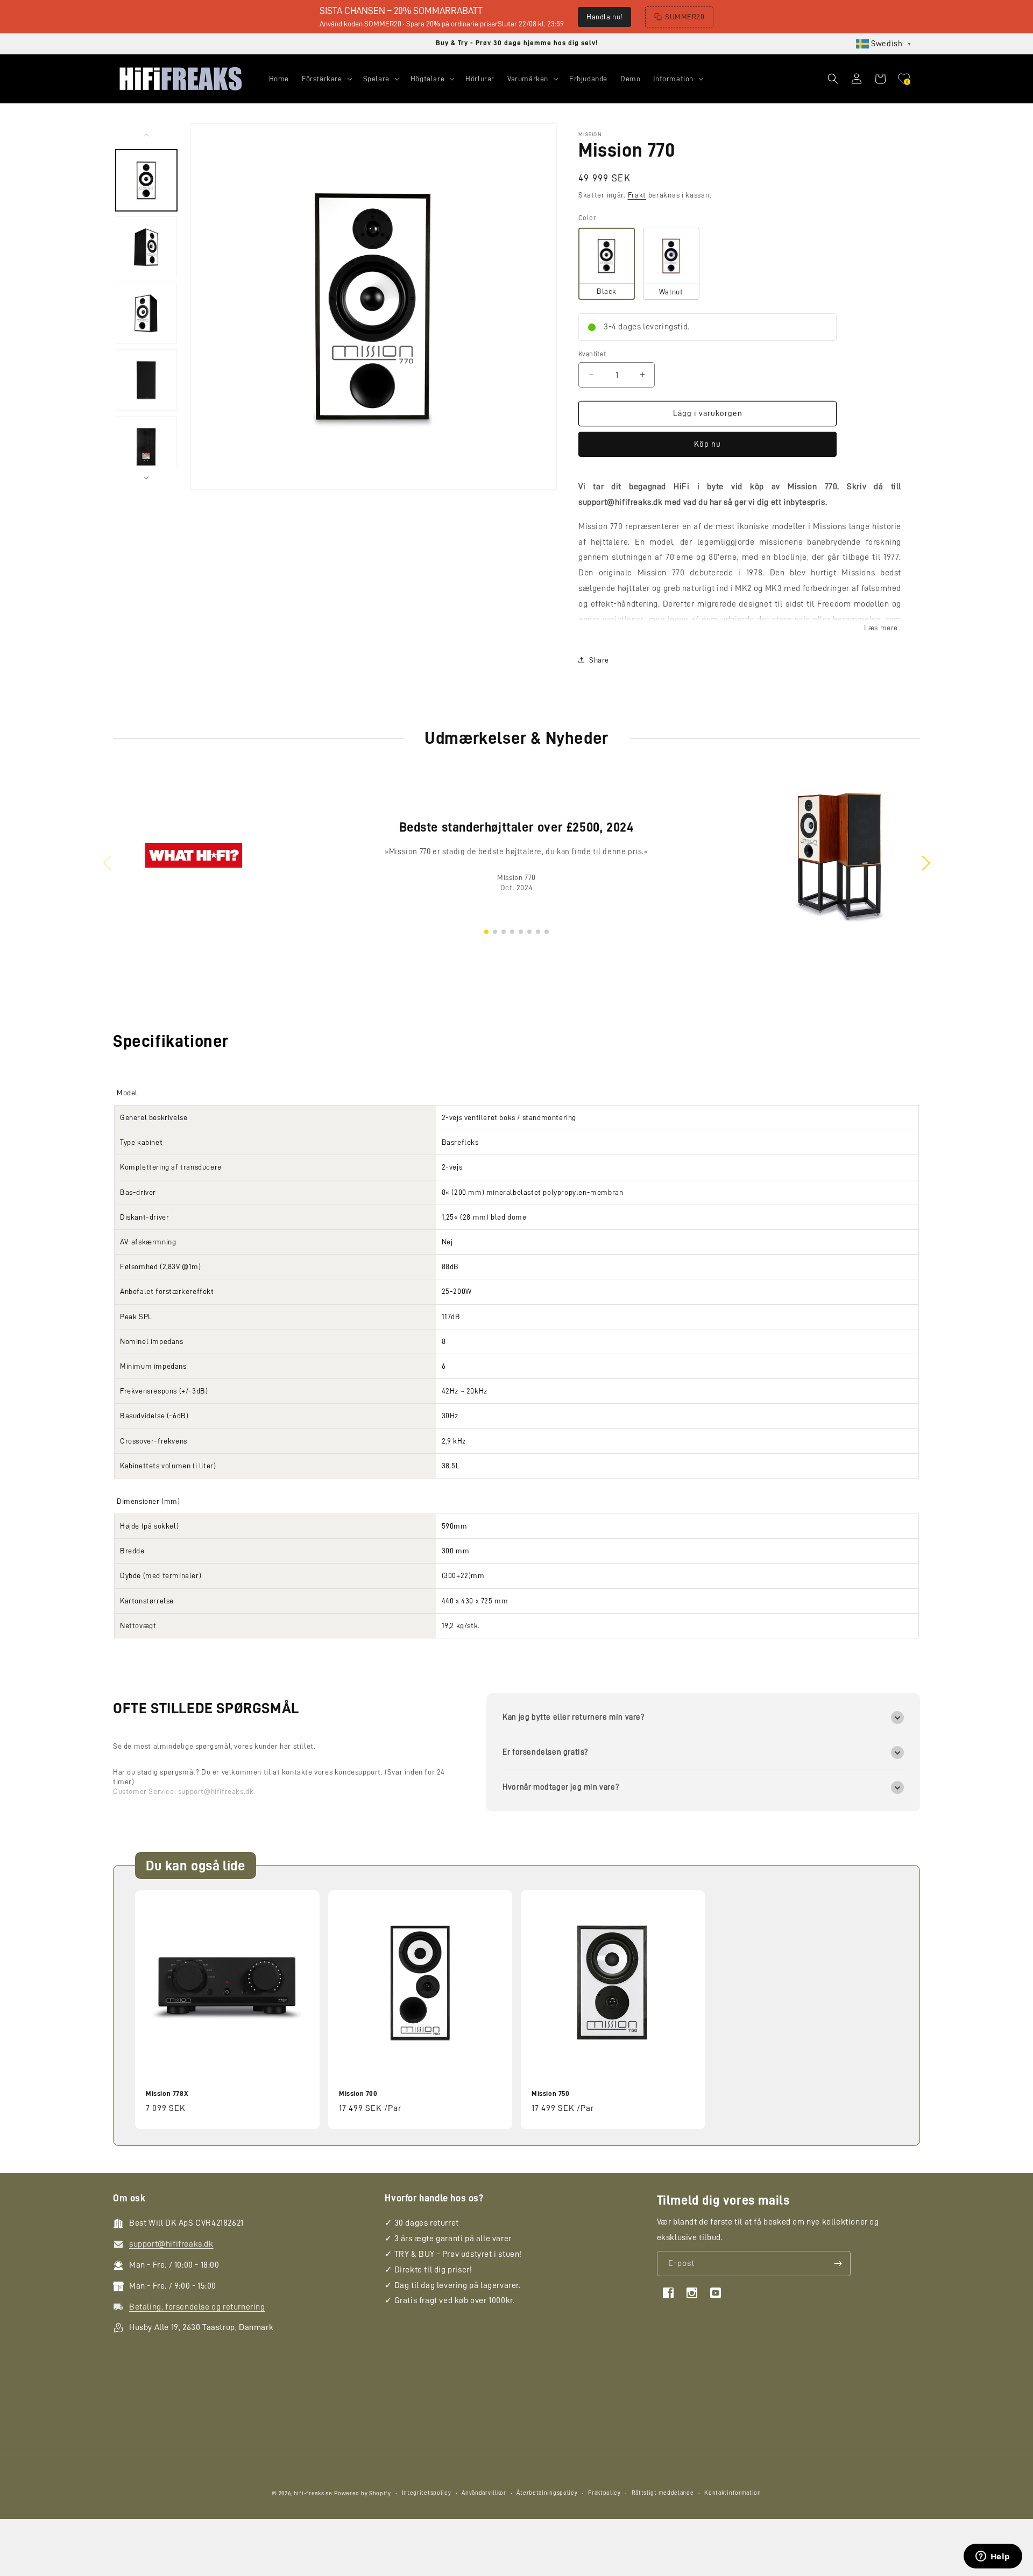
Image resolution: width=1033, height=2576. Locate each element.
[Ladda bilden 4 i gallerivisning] (146, 380)
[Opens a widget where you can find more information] (993, 2557)
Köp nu (707, 444)
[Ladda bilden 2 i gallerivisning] (146, 247)
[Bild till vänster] (146, 135)
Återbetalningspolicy (547, 2493)
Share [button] (599, 660)
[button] (326, 79)
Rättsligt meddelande (663, 2493)
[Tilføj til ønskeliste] (305, 1900)
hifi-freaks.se (313, 2493)
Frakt (637, 195)
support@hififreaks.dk (216, 1791)
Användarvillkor (484, 2493)
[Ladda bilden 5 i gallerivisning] (146, 447)
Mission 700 (358, 2093)
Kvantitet (592, 353)
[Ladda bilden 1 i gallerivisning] (146, 180)
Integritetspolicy (427, 2493)
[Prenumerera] (838, 2264)
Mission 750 (551, 2093)
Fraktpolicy (604, 2493)
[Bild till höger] (146, 478)
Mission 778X (167, 2093)
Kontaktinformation (733, 2493)
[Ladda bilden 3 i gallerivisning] (146, 313)
